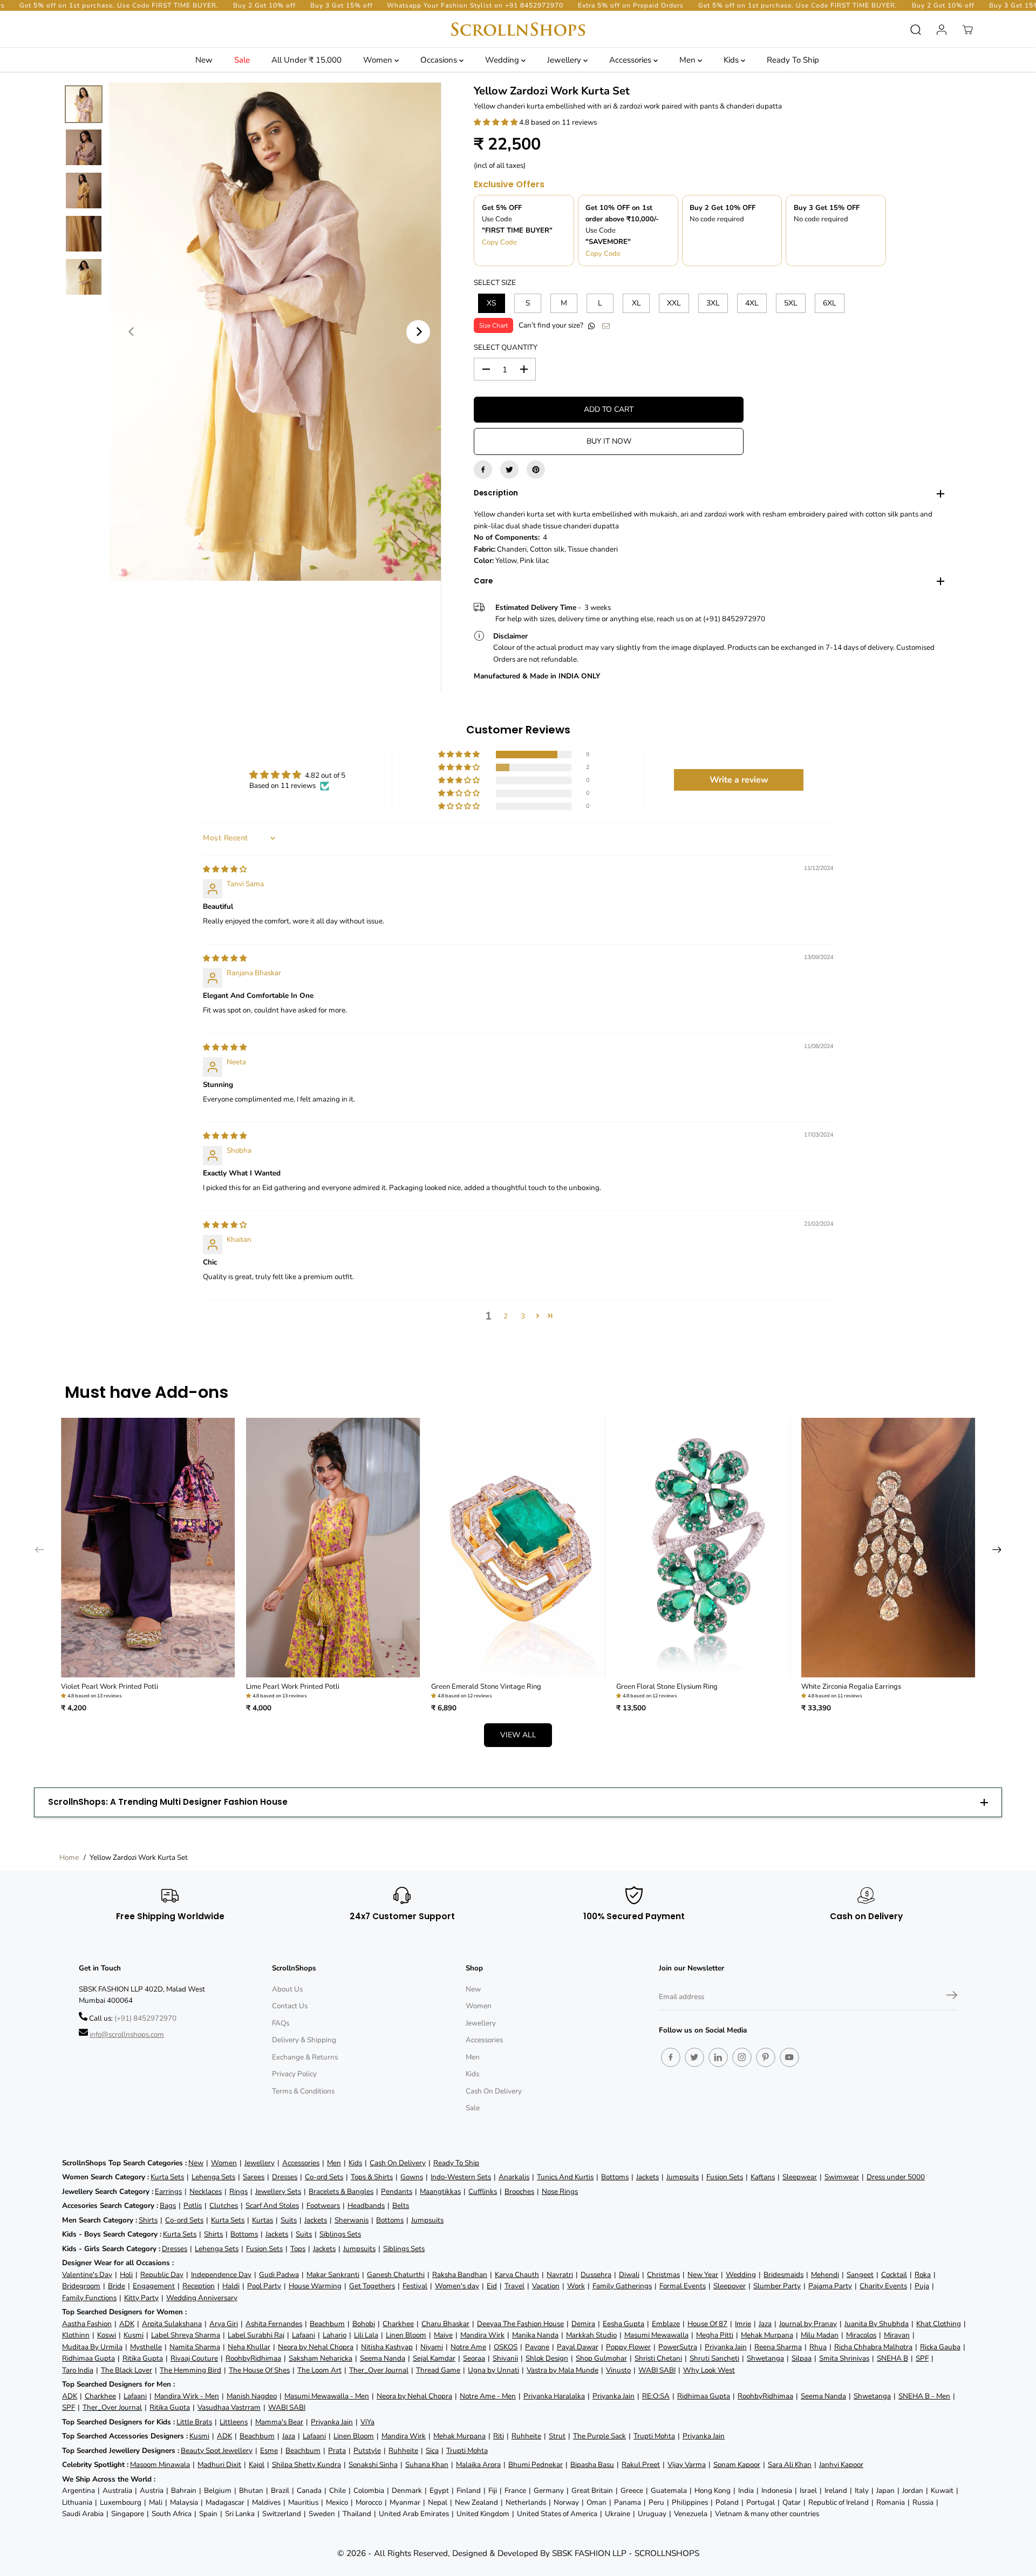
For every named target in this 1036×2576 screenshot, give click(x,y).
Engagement (154, 2286)
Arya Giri (224, 2324)
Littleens (234, 2422)
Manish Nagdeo (252, 2396)
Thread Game (438, 2370)
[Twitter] (509, 470)
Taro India (78, 2370)
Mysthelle (146, 2347)
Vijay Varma (687, 2465)
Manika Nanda (535, 2335)
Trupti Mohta (654, 2436)
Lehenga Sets (213, 2177)
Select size (495, 283)
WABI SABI (657, 2370)
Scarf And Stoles (272, 2205)
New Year (703, 2275)
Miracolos (861, 2335)
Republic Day (162, 2275)
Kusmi (134, 2335)
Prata (337, 2451)
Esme (269, 2451)
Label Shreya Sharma (186, 2335)
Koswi (107, 2335)
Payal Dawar (578, 2347)
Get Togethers (372, 2286)
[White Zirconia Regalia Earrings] (888, 1548)
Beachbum (327, 2324)
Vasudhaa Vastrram (229, 2407)
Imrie (743, 2324)
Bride (117, 2286)
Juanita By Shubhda (877, 2324)
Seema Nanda (383, 2358)
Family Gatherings (622, 2286)
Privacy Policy (294, 2074)
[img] (225, 869)
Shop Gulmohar (601, 2358)
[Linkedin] (718, 2057)
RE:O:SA (656, 2396)
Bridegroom (81, 2286)
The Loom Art (319, 2370)
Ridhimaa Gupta (88, 2358)
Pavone (537, 2347)
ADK (127, 2324)
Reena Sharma (778, 2347)
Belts (401, 2205)
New (204, 60)
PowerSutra (678, 2347)
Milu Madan (820, 2335)
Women (379, 60)
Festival (415, 2286)
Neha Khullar (249, 2347)
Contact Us (290, 2006)
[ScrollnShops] (518, 29)
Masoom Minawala (160, 2465)
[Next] (418, 332)
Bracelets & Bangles (341, 2191)
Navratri (560, 2275)
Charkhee (398, 2324)
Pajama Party (830, 2286)
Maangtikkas (440, 2191)
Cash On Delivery (494, 2091)
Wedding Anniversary (202, 2298)
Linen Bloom (406, 2335)
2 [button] (506, 1316)
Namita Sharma (195, 2347)
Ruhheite (526, 2436)
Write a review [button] (739, 780)
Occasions (440, 60)
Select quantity (506, 347)
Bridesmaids (783, 2275)
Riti (499, 2436)
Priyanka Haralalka (554, 2396)
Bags (168, 2205)
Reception (199, 2286)
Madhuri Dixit (219, 2465)
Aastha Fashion (87, 2324)
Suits (289, 2220)
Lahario (335, 2335)
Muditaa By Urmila (92, 2347)
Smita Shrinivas (844, 2358)
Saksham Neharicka (321, 2358)
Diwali (629, 2275)
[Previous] (132, 332)
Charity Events (883, 2286)
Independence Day (221, 2275)
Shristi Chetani (658, 2358)
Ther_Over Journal (379, 2370)
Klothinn (76, 2335)
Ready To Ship (793, 60)
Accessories (631, 60)
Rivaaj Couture (194, 2358)
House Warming (315, 2286)
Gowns (412, 2177)
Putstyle (367, 2451)
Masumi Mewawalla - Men (327, 2396)
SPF (922, 2358)
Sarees (254, 2177)
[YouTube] (789, 2057)
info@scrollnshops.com (127, 2034)
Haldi (231, 2286)
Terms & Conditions (303, 2091)
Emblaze (666, 2324)
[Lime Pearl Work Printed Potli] (333, 1548)
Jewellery (565, 60)
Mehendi (825, 2275)
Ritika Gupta (143, 2358)
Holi (126, 2275)
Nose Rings (560, 2191)
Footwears (323, 2205)
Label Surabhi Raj (256, 2335)
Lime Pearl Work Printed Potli (293, 1687)
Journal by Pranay (808, 2324)
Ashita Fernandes (274, 2324)
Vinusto (618, 2370)
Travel (514, 2286)
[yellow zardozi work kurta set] (275, 332)
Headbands (366, 2205)
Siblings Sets (340, 2234)
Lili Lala (366, 2335)
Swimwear (842, 2177)
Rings (238, 2191)
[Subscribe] (952, 1997)
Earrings (168, 2191)
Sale (242, 60)
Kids (732, 60)
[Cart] (967, 30)
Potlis (193, 2205)
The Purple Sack (599, 2436)
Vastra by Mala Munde (563, 2370)
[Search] (916, 30)
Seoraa (474, 2358)
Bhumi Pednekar (536, 2465)
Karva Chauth (517, 2275)
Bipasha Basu (592, 2465)
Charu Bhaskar (445, 2324)
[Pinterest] (536, 470)
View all (518, 1735)
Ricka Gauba (940, 2347)
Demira (583, 2324)
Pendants (397, 2191)
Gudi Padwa (279, 2275)
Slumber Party (777, 2286)
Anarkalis (514, 2177)
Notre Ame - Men (488, 2396)
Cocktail (894, 2275)
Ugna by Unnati (493, 2370)
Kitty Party (141, 2298)
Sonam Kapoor (737, 2465)
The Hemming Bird (190, 2370)
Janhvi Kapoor (841, 2465)
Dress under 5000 (896, 2177)
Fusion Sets (725, 2177)
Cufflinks (483, 2191)
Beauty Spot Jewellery (217, 2451)
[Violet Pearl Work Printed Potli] (148, 1548)
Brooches (519, 2191)
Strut (557, 2436)
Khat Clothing (939, 2324)
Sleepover (730, 2286)
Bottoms (615, 2177)
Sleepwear (800, 2177)
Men (689, 60)
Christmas (663, 2275)
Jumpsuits (683, 2177)
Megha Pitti (715, 2335)
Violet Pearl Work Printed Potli (110, 1687)
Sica (432, 2451)
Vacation (546, 2286)
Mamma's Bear (279, 2422)
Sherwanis (352, 2220)
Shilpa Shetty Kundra (306, 2465)
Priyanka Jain (726, 2347)
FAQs (281, 2023)
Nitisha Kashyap (387, 2347)
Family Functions (89, 2298)
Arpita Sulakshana (172, 2324)
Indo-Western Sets (461, 2177)
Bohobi (364, 2324)
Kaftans (763, 2177)
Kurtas (263, 2220)
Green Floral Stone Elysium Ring (667, 1687)
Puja (922, 2286)
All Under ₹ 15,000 (306, 60)
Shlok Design (547, 2358)
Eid (492, 2286)
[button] (496, 122)
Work (576, 2286)
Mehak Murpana (767, 2335)
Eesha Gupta (623, 2324)
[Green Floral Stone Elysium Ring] (703, 1548)
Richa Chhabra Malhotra (873, 2347)
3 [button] (523, 1316)
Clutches (224, 2205)
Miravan (897, 2335)
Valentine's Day (87, 2275)
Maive (443, 2335)
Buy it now (609, 441)
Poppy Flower (628, 2347)
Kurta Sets (167, 2177)
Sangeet (860, 2275)
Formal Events (683, 2286)
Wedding (503, 60)
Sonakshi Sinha (373, 2465)
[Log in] (942, 30)
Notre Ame (468, 2347)
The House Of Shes (259, 2370)
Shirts (148, 2220)
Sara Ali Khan (790, 2465)
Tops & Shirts (372, 2177)
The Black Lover (127, 2370)
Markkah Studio (591, 2335)
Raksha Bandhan (460, 2275)
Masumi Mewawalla (656, 2335)
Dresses (285, 2177)
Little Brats (194, 2422)
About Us (287, 1989)
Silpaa (802, 2358)
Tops (298, 2249)
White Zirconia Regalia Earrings (851, 1687)
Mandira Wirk (482, 2335)
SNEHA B (892, 2358)
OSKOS (506, 2347)
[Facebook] (483, 470)
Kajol (257, 2465)
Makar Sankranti (333, 2275)
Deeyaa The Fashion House (520, 2324)
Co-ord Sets (324, 2177)
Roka (923, 2275)
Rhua (818, 2347)
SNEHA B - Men (924, 2396)
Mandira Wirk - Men (187, 2396)
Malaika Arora (478, 2465)
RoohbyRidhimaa (253, 2358)
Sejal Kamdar (434, 2358)
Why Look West (709, 2370)
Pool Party (264, 2286)
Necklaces (206, 2191)
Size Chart (493, 325)
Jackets (647, 2177)
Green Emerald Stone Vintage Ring (486, 1687)
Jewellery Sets (278, 2191)
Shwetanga (765, 2358)
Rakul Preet (641, 2465)
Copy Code (499, 242)
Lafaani (304, 2335)
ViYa (367, 2422)
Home (69, 1857)
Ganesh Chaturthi (396, 2275)
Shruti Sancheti (714, 2358)
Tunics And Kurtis (565, 2177)
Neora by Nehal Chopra (316, 2347)
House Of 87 (707, 2324)
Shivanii (505, 2358)
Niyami (432, 2347)
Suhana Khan (427, 2465)
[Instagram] (742, 2057)
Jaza (765, 2324)
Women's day (457, 2286)
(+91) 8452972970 (145, 2018)
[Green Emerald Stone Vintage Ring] (518, 1548)
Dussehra (596, 2275)
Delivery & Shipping (304, 2040)
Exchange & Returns (305, 2057)
